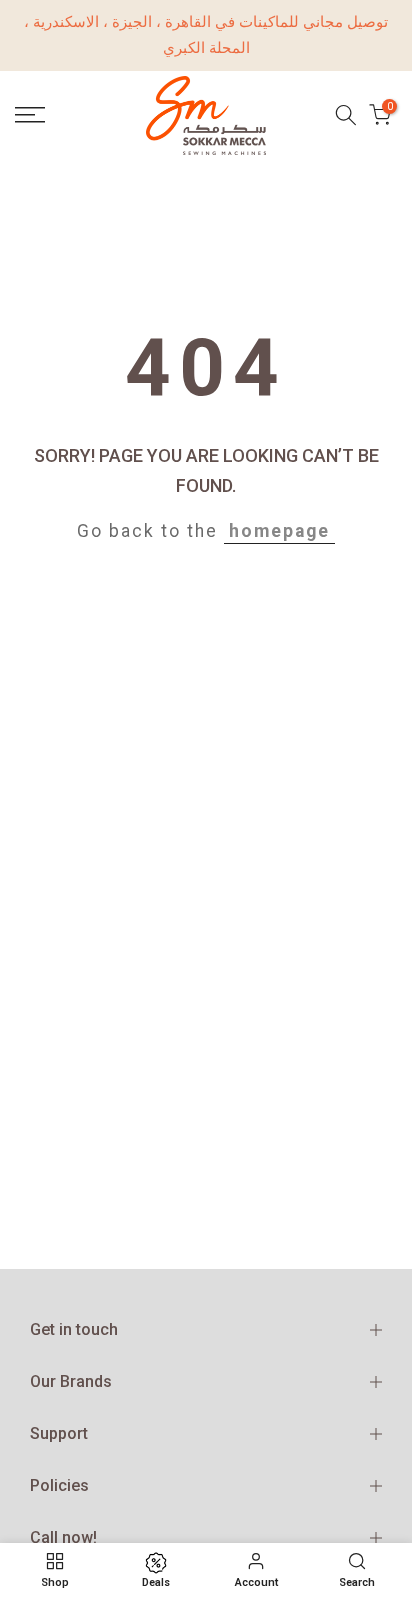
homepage (279, 531)
